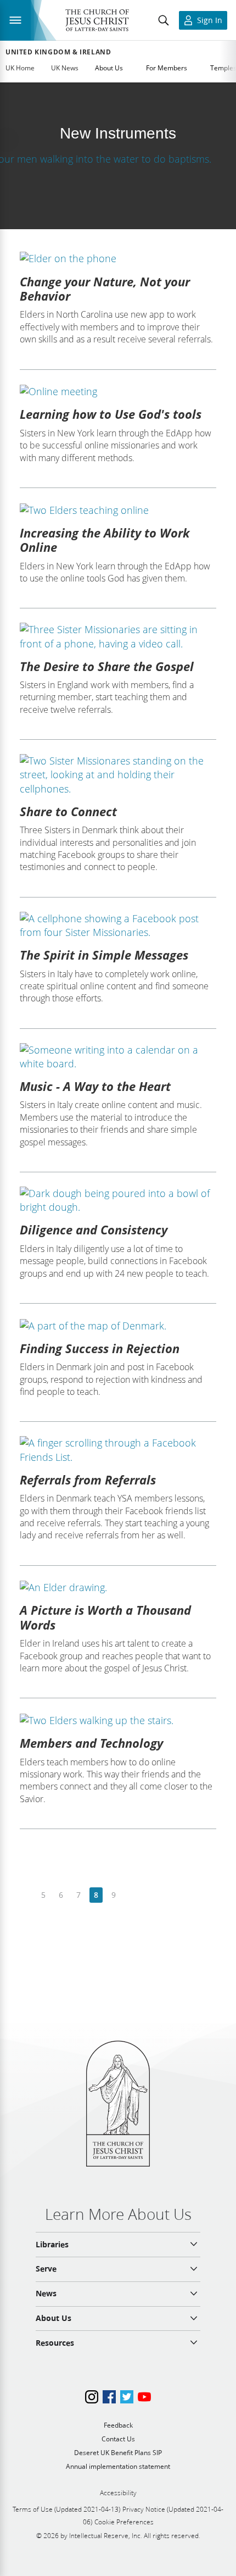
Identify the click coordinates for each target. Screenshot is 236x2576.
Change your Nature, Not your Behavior (105, 289)
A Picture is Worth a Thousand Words (105, 1617)
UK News (65, 68)
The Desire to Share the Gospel (107, 666)
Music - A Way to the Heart (95, 1086)
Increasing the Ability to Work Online (105, 540)
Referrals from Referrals (88, 1480)
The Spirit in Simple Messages (104, 955)
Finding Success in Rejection (100, 1348)
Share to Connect (68, 811)
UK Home (20, 68)
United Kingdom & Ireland (58, 52)
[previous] (26, 1895)
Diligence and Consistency (94, 1229)
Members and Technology (91, 1743)
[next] (131, 1895)
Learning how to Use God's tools (111, 414)
